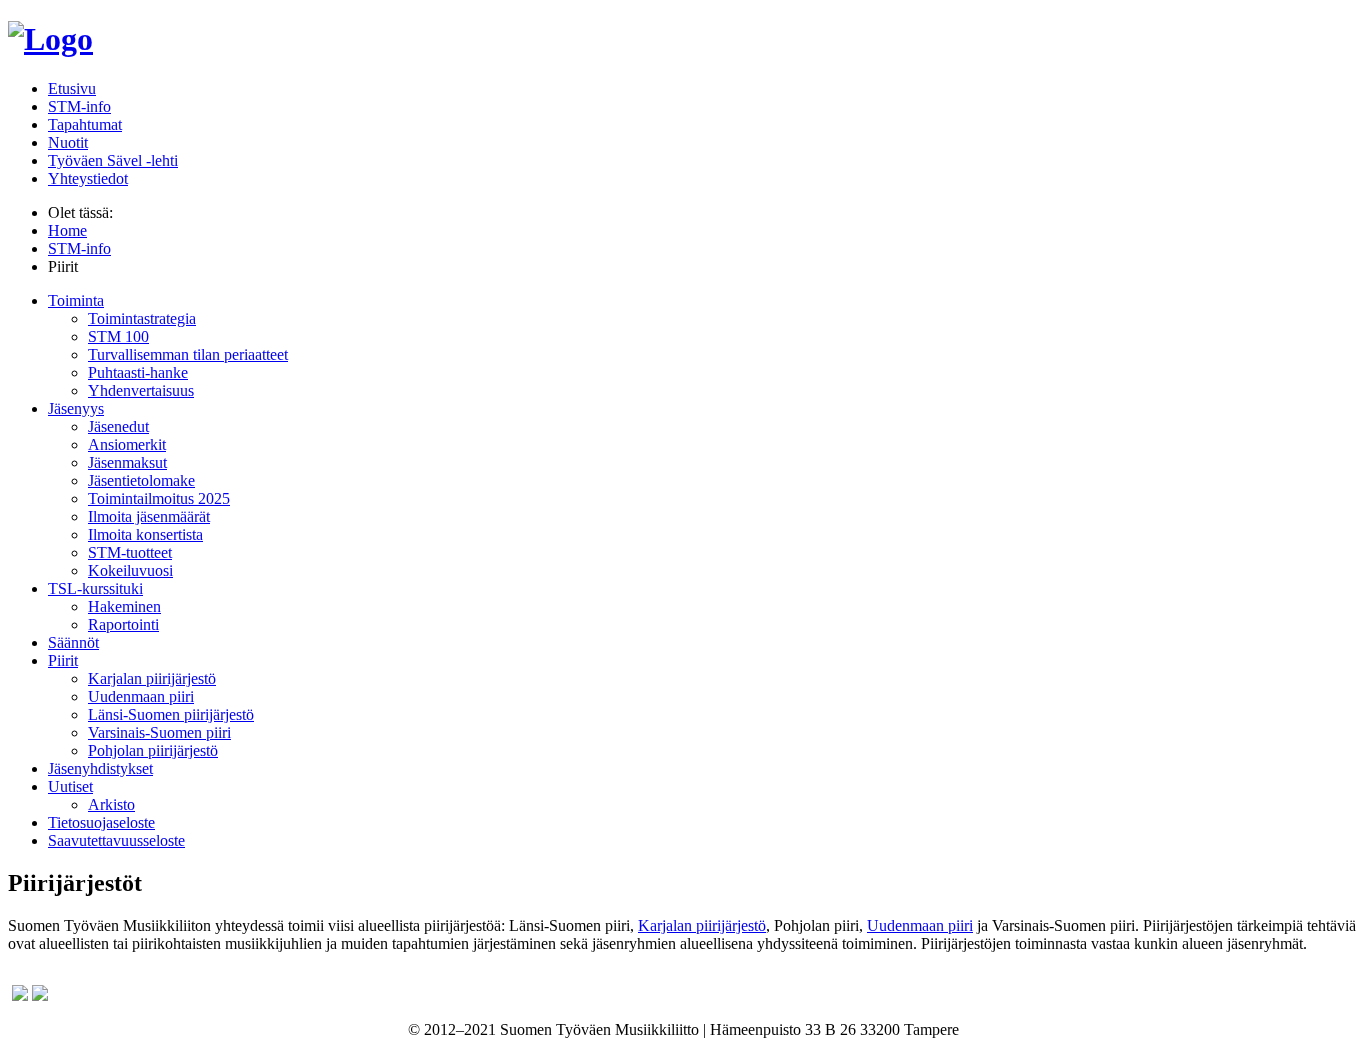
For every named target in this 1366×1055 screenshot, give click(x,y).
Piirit (63, 660)
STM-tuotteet (130, 552)
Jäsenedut (118, 426)
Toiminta (76, 300)
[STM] (50, 39)
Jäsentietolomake (141, 480)
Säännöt (73, 642)
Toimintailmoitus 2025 (159, 498)
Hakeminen (124, 606)
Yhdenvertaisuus (141, 390)
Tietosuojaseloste (101, 822)
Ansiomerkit (127, 444)
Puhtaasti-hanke (138, 372)
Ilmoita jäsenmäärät (149, 516)
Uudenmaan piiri (141, 696)
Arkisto (111, 804)
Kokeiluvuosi (130, 570)
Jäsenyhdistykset (100, 768)
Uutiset (70, 786)
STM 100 (118, 336)
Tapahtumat (85, 124)
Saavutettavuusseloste (116, 840)
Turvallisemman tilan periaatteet (188, 354)
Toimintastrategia (142, 318)
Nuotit (68, 142)
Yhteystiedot (88, 178)
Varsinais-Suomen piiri (159, 732)
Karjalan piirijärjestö (152, 678)
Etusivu (72, 88)
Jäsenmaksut (127, 462)
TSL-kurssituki (95, 588)
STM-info (79, 106)
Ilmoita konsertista (145, 534)
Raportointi (123, 624)
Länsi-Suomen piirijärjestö (171, 714)
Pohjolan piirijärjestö (153, 750)
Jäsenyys (76, 408)
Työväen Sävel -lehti (113, 160)
